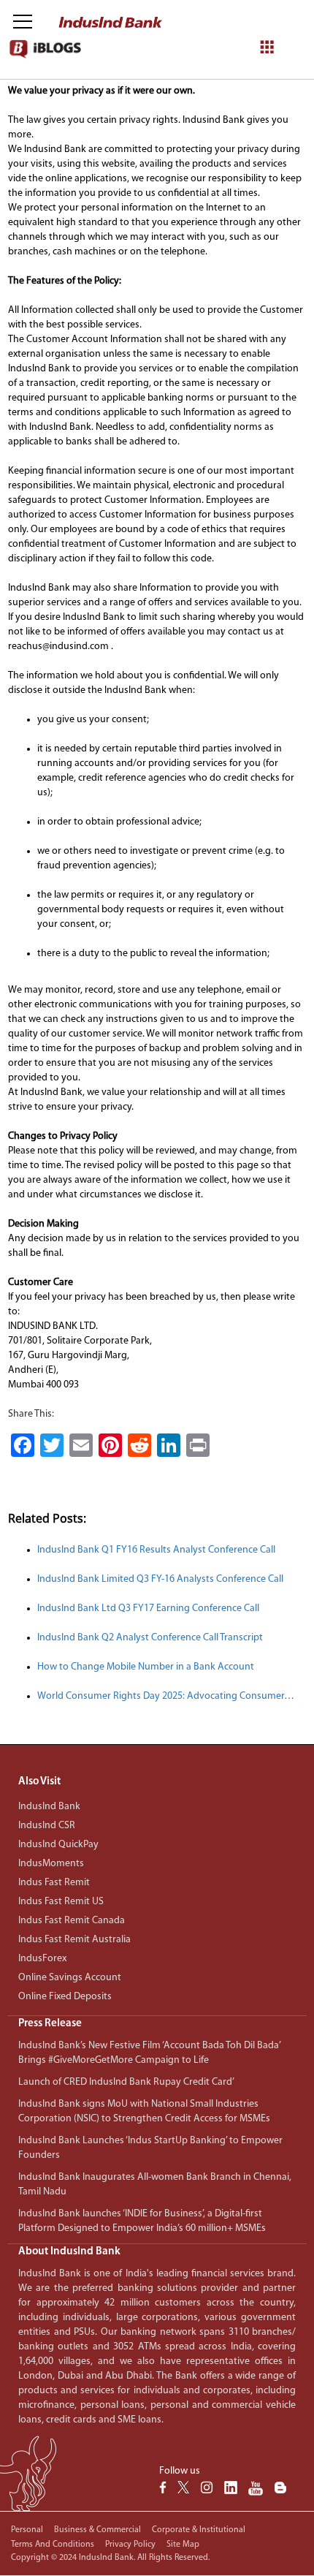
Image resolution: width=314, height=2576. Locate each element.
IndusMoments (51, 1864)
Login (198, 111)
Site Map (183, 2545)
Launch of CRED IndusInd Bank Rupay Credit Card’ (126, 2082)
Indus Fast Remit (54, 1883)
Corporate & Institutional (199, 2530)
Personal (27, 2530)
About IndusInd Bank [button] (69, 2252)
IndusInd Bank (49, 1807)
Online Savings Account (70, 1978)
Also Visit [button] (39, 1782)
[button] (157, 2024)
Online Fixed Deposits (65, 1997)
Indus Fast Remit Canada (72, 1921)
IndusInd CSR (47, 1826)
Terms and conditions (53, 2545)
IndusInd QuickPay (58, 1845)
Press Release (50, 2024)
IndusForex (42, 1959)
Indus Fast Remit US (61, 1902)
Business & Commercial (97, 2530)
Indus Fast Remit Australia (74, 1940)
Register (248, 111)
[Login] (273, 23)
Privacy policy (130, 2545)
